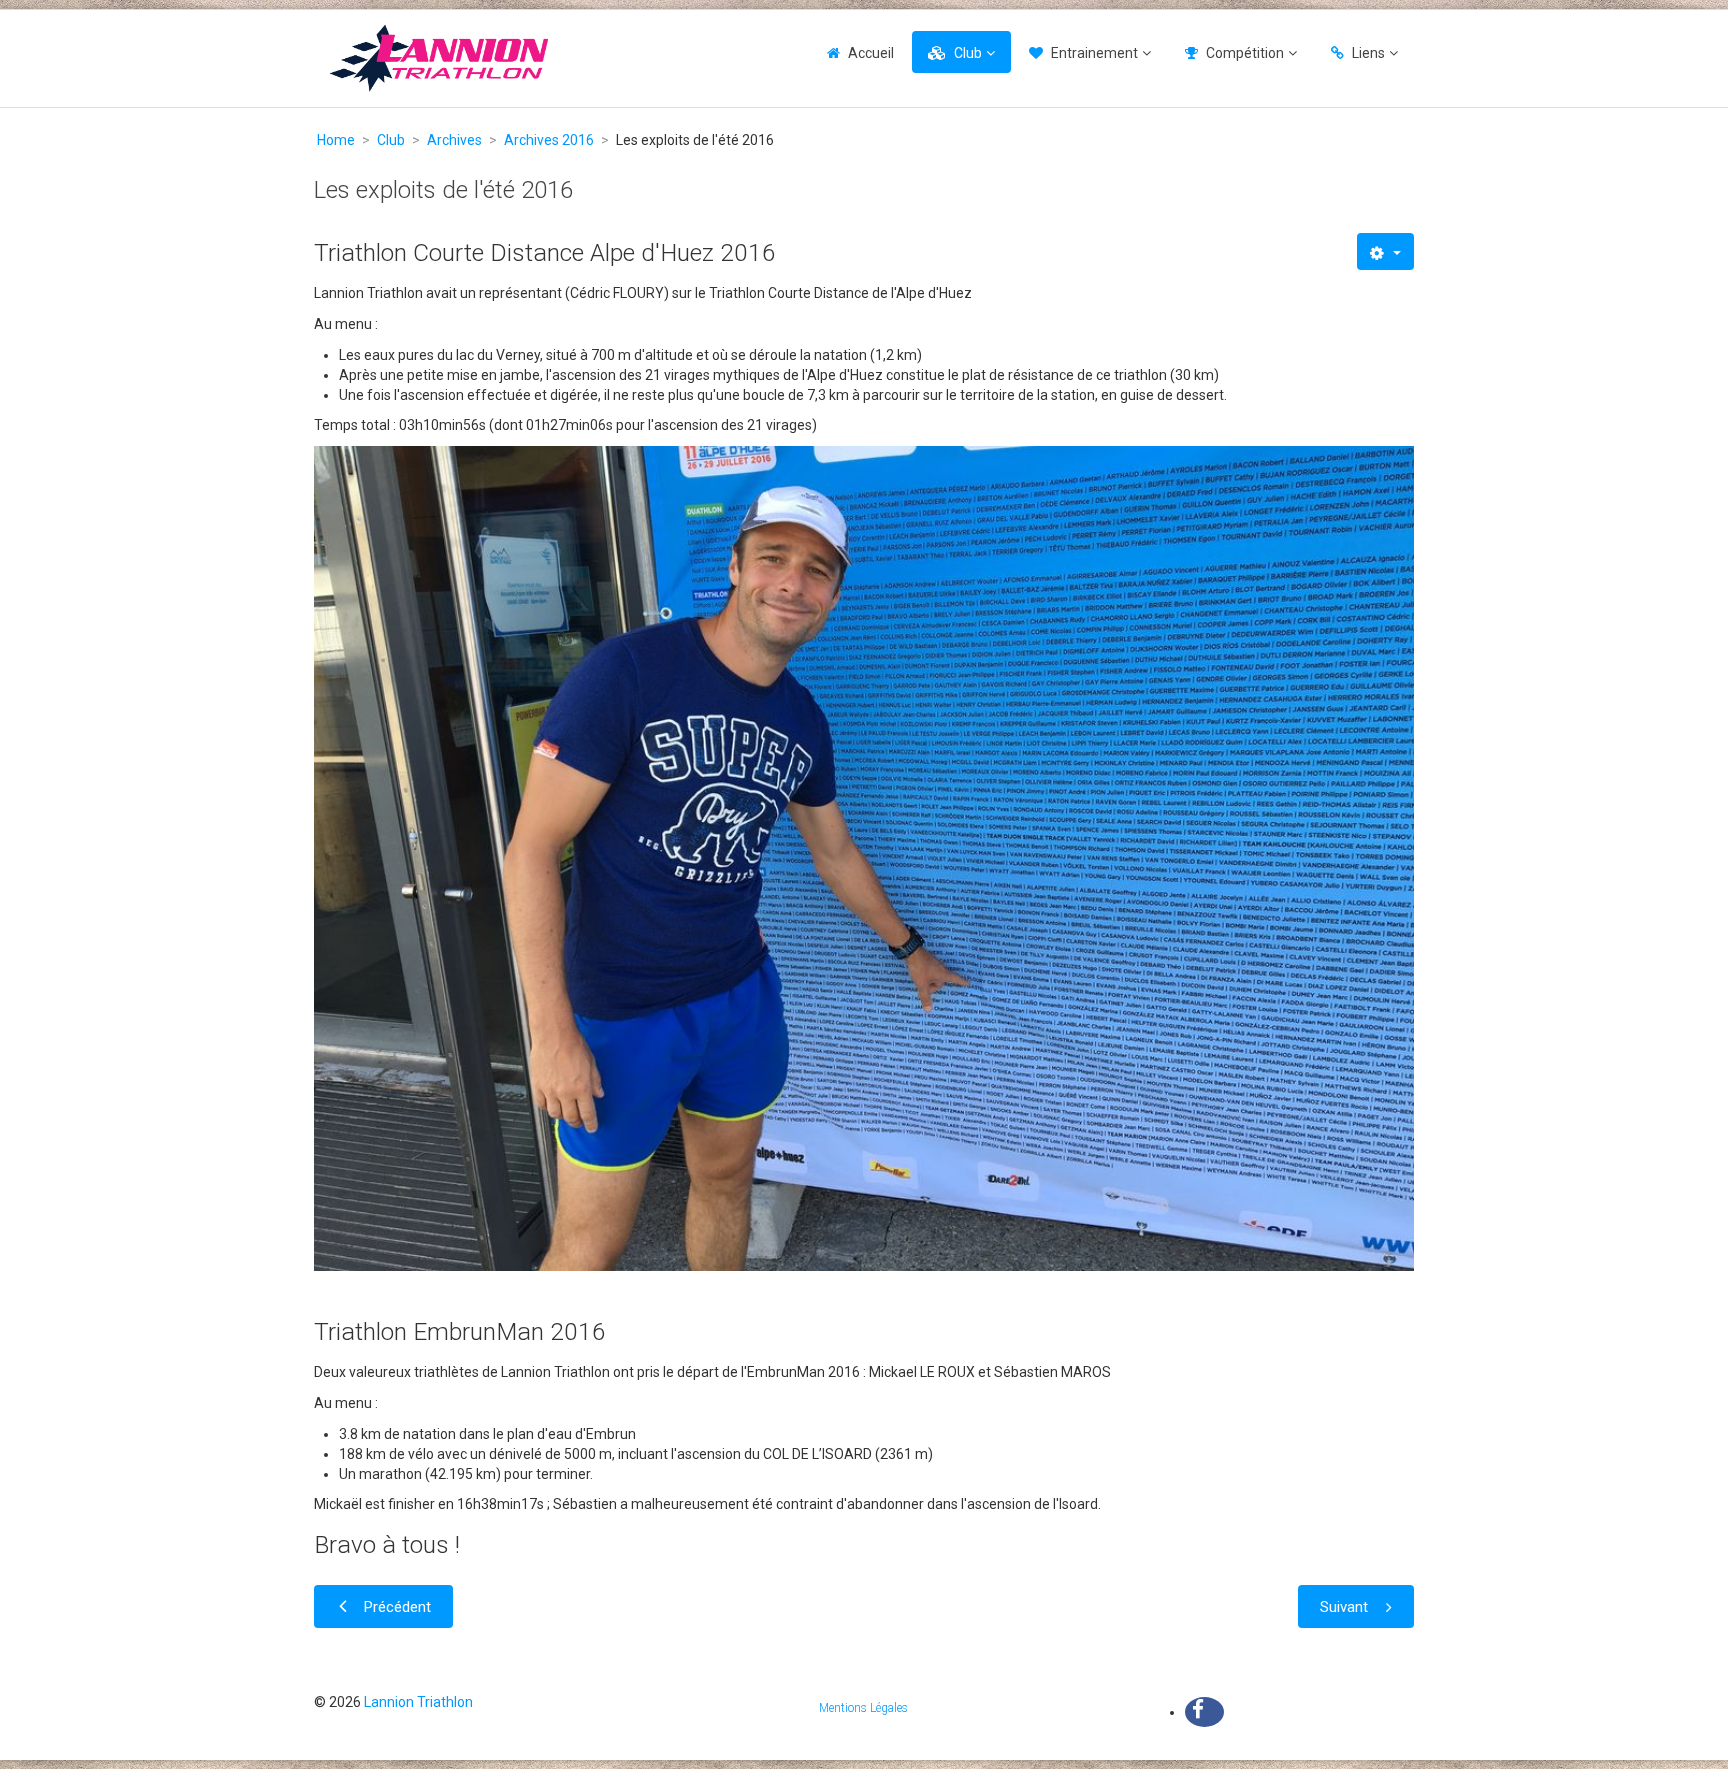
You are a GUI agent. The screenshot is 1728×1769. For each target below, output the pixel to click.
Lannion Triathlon (418, 1702)
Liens (1368, 53)
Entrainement (1094, 53)
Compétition (1245, 53)
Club (968, 53)
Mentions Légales (863, 1708)
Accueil (871, 53)
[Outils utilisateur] (1385, 251)
